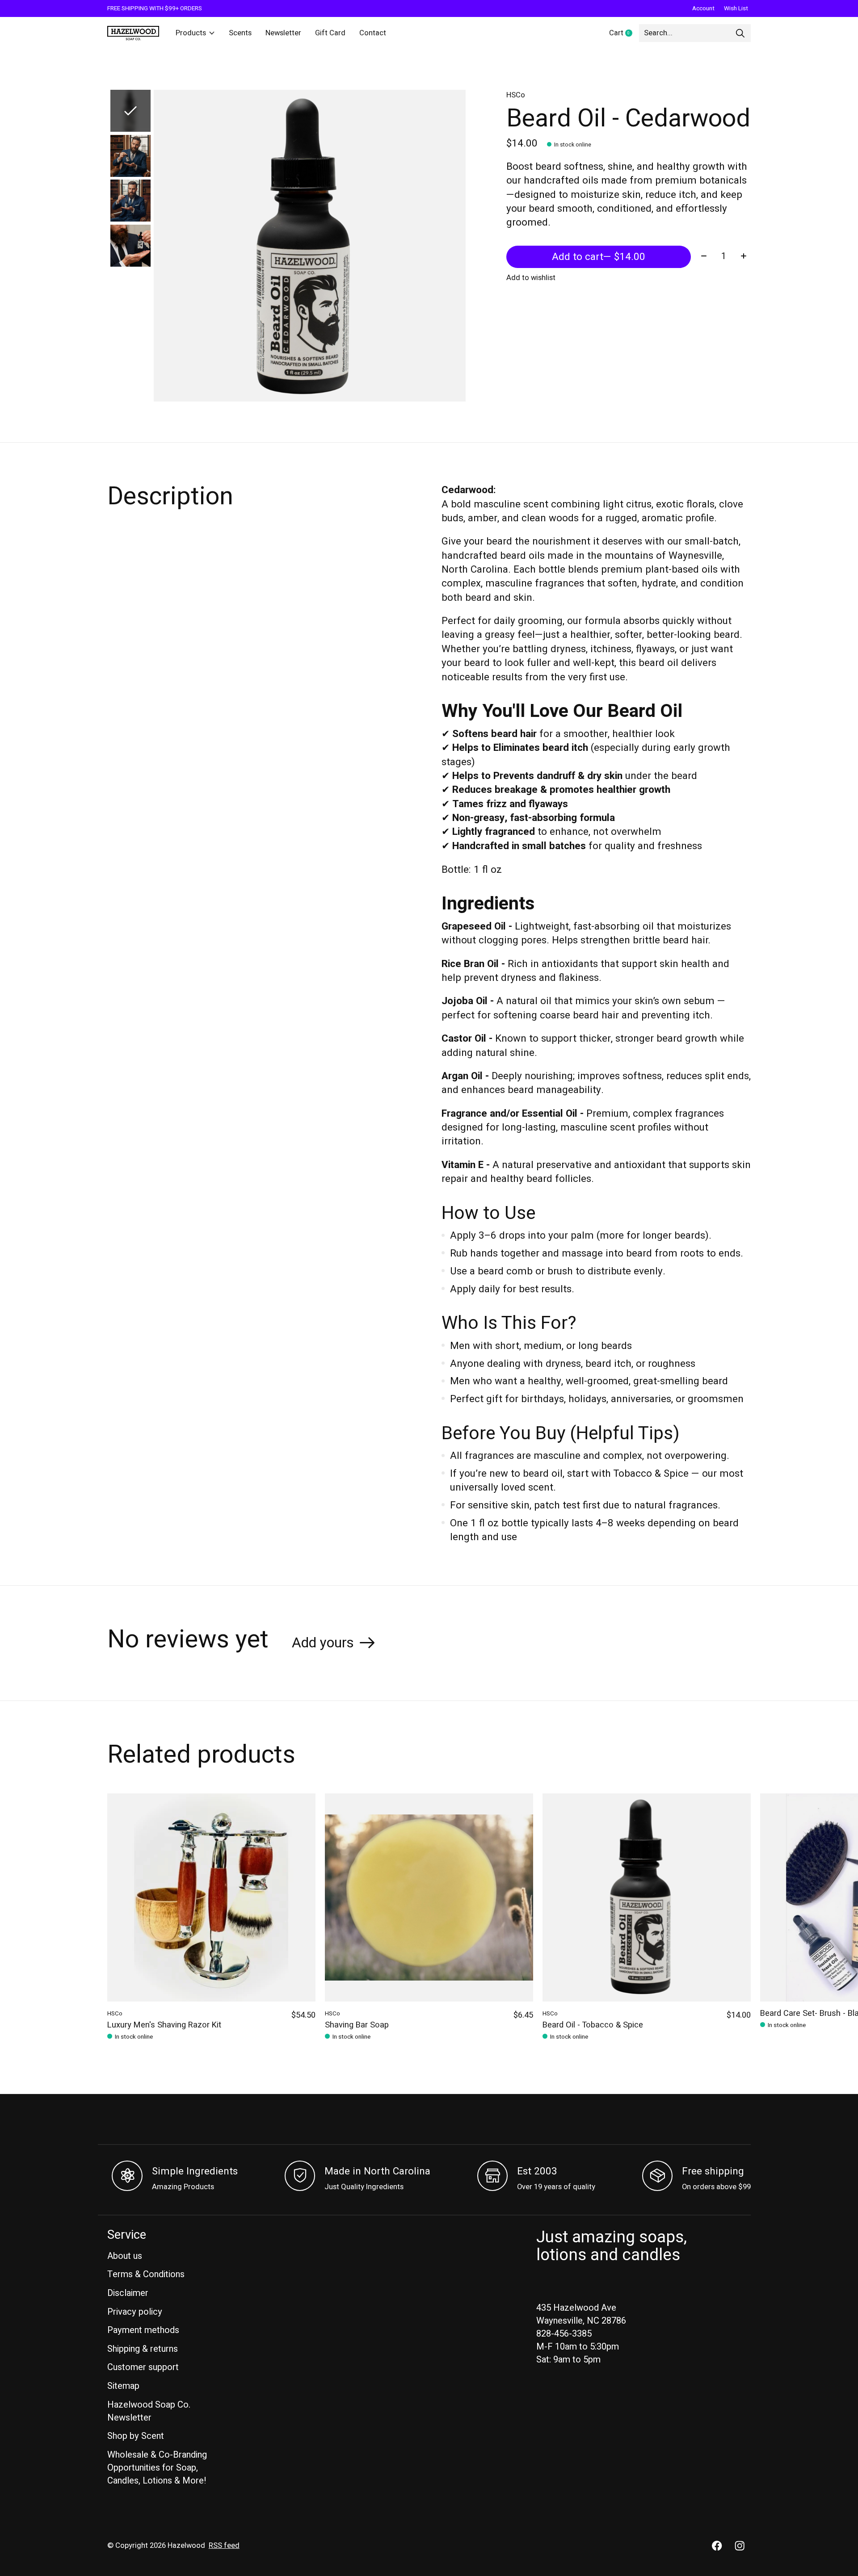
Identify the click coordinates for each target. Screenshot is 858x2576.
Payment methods (143, 2330)
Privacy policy (135, 2312)
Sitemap (123, 2386)
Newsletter (283, 33)
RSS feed (224, 2546)
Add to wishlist (531, 278)
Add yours (323, 1643)
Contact (373, 33)
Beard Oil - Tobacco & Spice (593, 2025)
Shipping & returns (143, 2349)
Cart (624, 34)
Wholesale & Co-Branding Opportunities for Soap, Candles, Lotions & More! (157, 2468)
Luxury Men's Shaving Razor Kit (164, 2025)
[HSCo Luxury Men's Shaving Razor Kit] (211, 1897)
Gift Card (330, 33)
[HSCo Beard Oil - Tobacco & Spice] (647, 1897)
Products (191, 33)
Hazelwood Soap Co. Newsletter (149, 2411)
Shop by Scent (136, 2436)
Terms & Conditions (146, 2274)
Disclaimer (128, 2293)
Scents (240, 33)
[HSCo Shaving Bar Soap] (429, 1897)
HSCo (516, 95)
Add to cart (599, 257)
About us (125, 2256)
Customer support (143, 2367)
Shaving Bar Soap (357, 2025)
